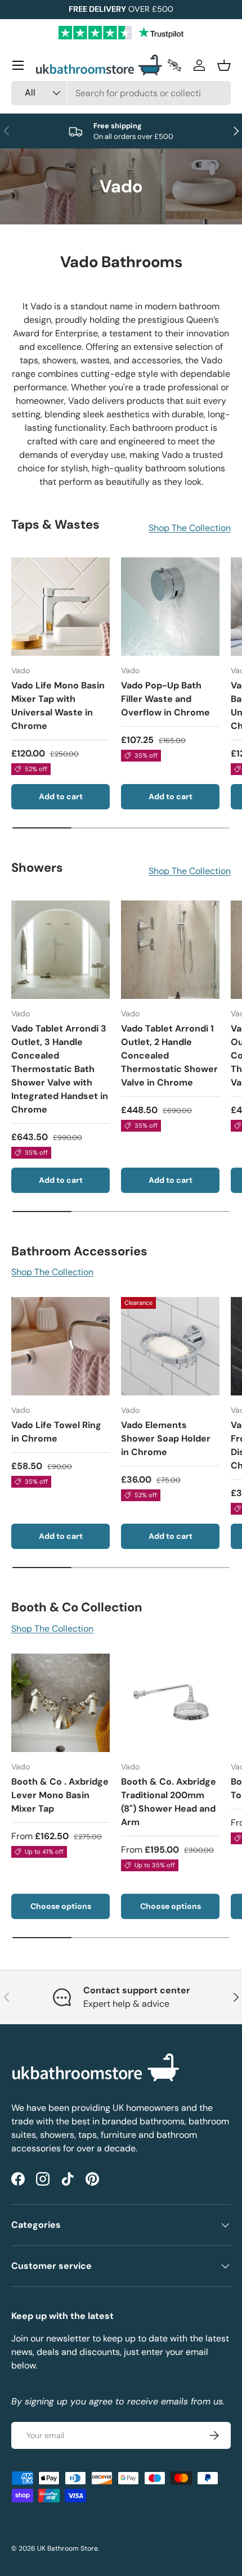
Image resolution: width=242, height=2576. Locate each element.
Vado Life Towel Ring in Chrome (56, 1432)
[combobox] (121, 93)
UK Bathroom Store (68, 2548)
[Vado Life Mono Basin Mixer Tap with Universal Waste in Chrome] (60, 607)
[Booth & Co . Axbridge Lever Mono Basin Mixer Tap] (60, 1703)
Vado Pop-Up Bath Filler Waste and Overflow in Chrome (165, 699)
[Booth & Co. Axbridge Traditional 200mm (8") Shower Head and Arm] (170, 1703)
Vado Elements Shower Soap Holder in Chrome (166, 1438)
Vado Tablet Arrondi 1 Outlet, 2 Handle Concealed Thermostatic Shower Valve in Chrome (169, 1055)
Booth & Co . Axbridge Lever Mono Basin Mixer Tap (60, 1795)
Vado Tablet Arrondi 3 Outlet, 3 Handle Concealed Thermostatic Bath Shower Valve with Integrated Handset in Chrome (60, 1069)
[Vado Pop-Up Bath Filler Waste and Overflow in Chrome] (170, 607)
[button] (224, 65)
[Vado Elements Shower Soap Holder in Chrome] (170, 1346)
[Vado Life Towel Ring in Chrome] (60, 1346)
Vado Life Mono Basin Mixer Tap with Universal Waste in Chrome (58, 706)
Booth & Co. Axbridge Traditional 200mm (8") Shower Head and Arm (169, 1802)
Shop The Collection (190, 528)
